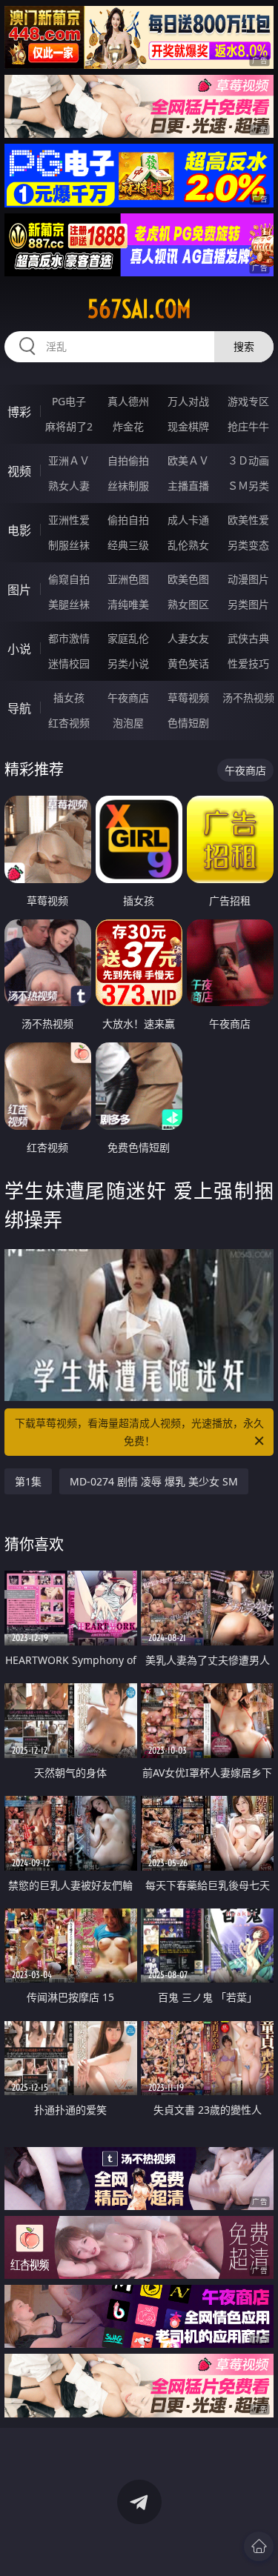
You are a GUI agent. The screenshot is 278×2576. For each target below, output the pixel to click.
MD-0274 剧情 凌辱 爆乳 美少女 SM (154, 1481)
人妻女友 (188, 638)
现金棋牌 (188, 426)
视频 (19, 471)
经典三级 (128, 545)
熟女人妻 (69, 486)
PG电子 (69, 401)
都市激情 (69, 638)
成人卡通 (188, 520)
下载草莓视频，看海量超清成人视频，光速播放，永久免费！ (139, 1432)
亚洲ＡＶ (69, 460)
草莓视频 (188, 698)
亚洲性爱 (69, 520)
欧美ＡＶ (188, 460)
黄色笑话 (188, 663)
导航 (19, 708)
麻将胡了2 (69, 426)
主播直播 (188, 486)
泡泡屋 (128, 723)
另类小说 (128, 663)
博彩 (19, 412)
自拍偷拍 (128, 460)
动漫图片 (248, 579)
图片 (19, 590)
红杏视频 (69, 723)
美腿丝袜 (69, 604)
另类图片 (248, 604)
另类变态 (248, 545)
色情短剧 (188, 723)
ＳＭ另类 (248, 486)
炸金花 (128, 426)
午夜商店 (128, 698)
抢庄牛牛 (248, 426)
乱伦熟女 (188, 545)
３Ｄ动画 (248, 460)
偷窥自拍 (69, 579)
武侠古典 (248, 638)
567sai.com (139, 309)
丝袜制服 (128, 486)
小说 (19, 649)
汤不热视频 (248, 698)
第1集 (28, 1481)
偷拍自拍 (128, 520)
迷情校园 (69, 663)
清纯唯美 (128, 604)
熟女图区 (188, 604)
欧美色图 (188, 579)
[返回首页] (259, 2546)
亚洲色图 (128, 579)
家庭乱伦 (128, 638)
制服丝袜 (69, 545)
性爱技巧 (248, 663)
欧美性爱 (248, 520)
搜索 (244, 346)
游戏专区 (248, 401)
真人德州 (128, 401)
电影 (19, 530)
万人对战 (188, 401)
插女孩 (69, 698)
